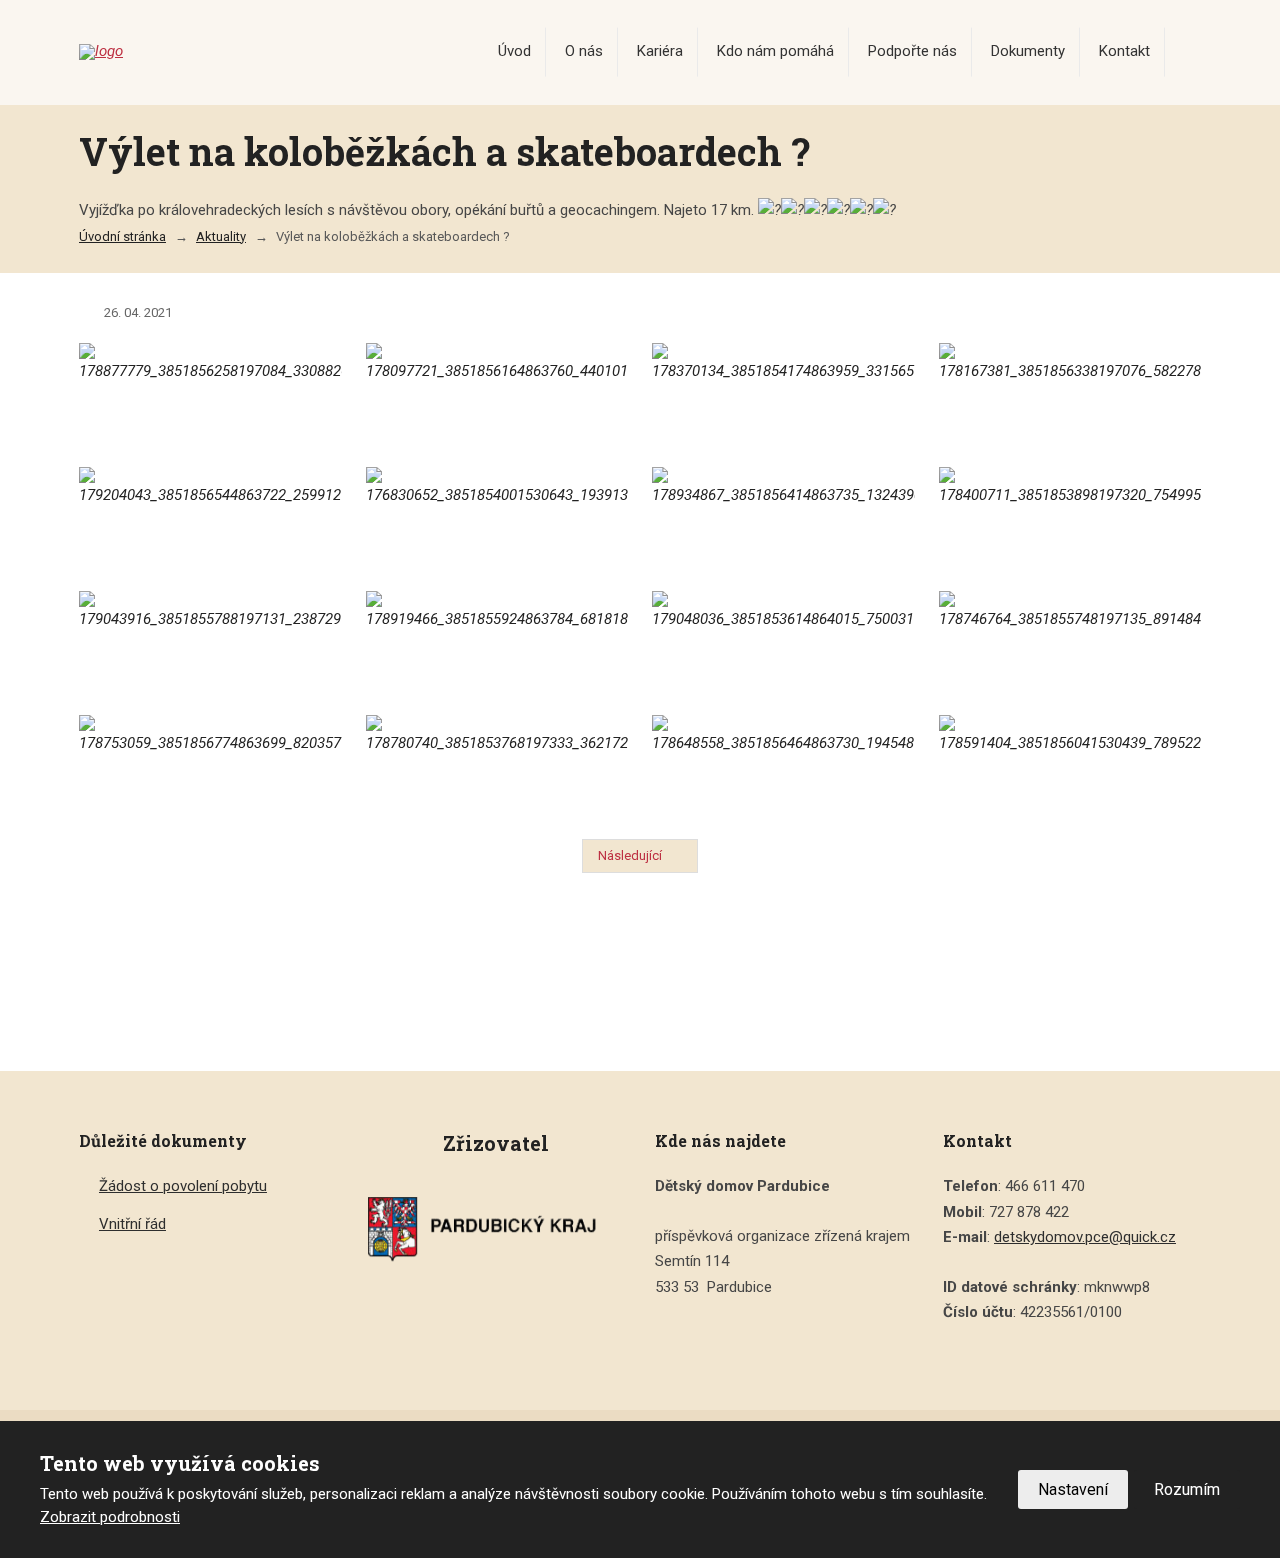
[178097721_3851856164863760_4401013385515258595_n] (497, 393)
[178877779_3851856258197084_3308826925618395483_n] (210, 393)
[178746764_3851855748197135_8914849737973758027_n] (1070, 641)
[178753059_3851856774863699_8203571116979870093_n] (210, 765)
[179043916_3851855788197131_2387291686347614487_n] (210, 641)
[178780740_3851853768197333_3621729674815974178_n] (497, 765)
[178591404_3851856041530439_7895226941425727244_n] (1070, 765)
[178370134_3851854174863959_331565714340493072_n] (783, 393)
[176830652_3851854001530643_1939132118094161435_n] (497, 517)
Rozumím (1187, 1489)
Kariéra (660, 51)
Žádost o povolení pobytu (183, 1186)
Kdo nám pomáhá (775, 51)
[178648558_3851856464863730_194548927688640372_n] (783, 765)
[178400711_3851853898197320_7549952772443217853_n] (1070, 517)
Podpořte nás (912, 51)
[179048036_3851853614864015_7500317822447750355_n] (783, 641)
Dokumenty (1028, 51)
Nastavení (1073, 1489)
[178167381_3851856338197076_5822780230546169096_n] (1070, 393)
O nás (584, 51)
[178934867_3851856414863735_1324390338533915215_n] (783, 517)
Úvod (514, 51)
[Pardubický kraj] (496, 1228)
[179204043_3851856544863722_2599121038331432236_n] (210, 517)
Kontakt (1124, 51)
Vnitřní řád (132, 1224)
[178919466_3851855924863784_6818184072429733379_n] (497, 641)
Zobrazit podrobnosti (110, 1517)
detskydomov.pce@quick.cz (1085, 1237)
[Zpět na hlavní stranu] (239, 52)
